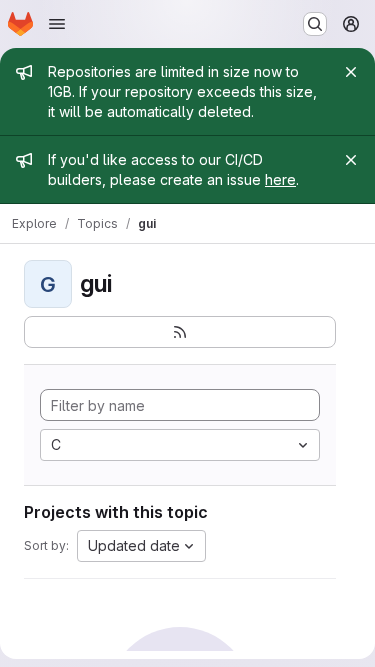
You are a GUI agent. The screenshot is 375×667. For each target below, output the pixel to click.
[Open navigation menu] (57, 24)
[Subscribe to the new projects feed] (180, 332)
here (280, 179)
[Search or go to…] (315, 24)
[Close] (351, 72)
